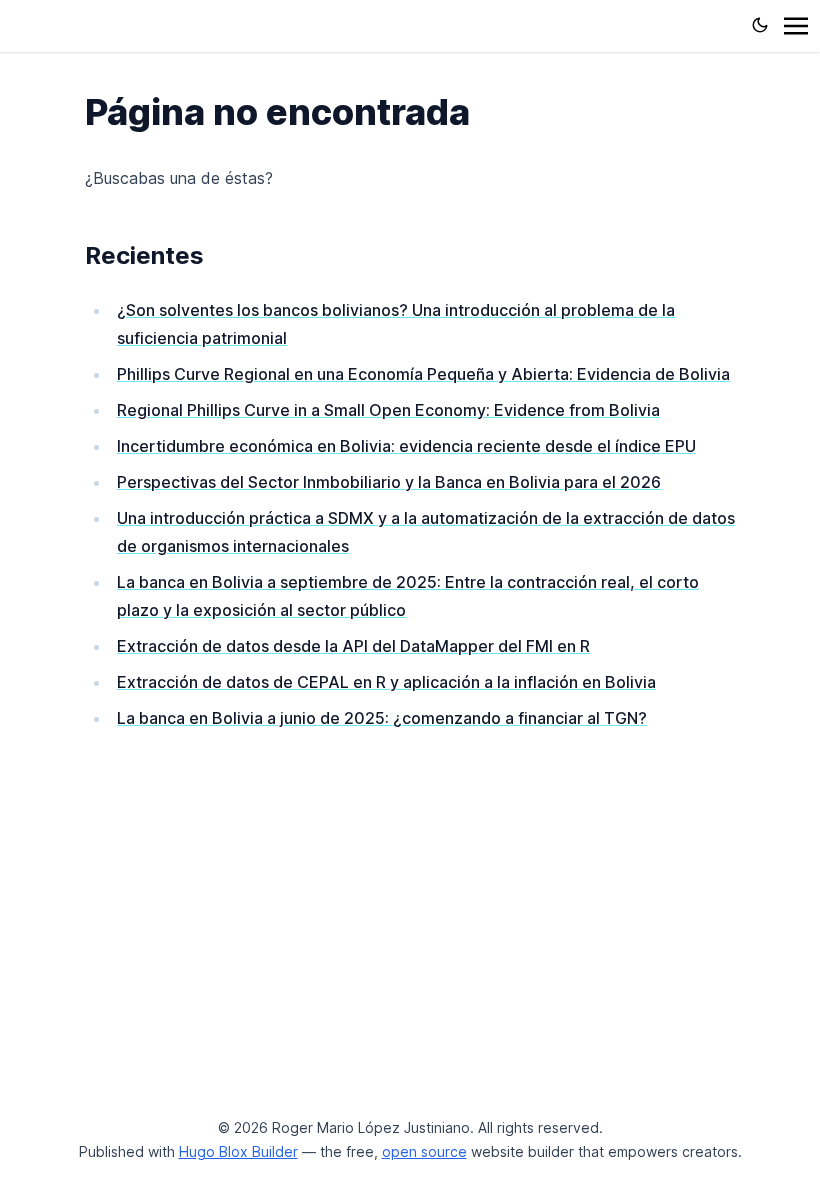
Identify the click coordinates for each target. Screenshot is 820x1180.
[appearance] (760, 25)
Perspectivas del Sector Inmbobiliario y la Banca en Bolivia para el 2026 (389, 482)
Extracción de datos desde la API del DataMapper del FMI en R (353, 646)
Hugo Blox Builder (238, 1151)
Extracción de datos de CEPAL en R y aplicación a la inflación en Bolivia (386, 682)
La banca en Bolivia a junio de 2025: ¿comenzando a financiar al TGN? (382, 718)
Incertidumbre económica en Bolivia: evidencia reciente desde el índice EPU (406, 446)
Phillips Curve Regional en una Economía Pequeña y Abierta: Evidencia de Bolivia (423, 374)
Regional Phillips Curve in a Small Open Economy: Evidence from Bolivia (388, 410)
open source (424, 1151)
